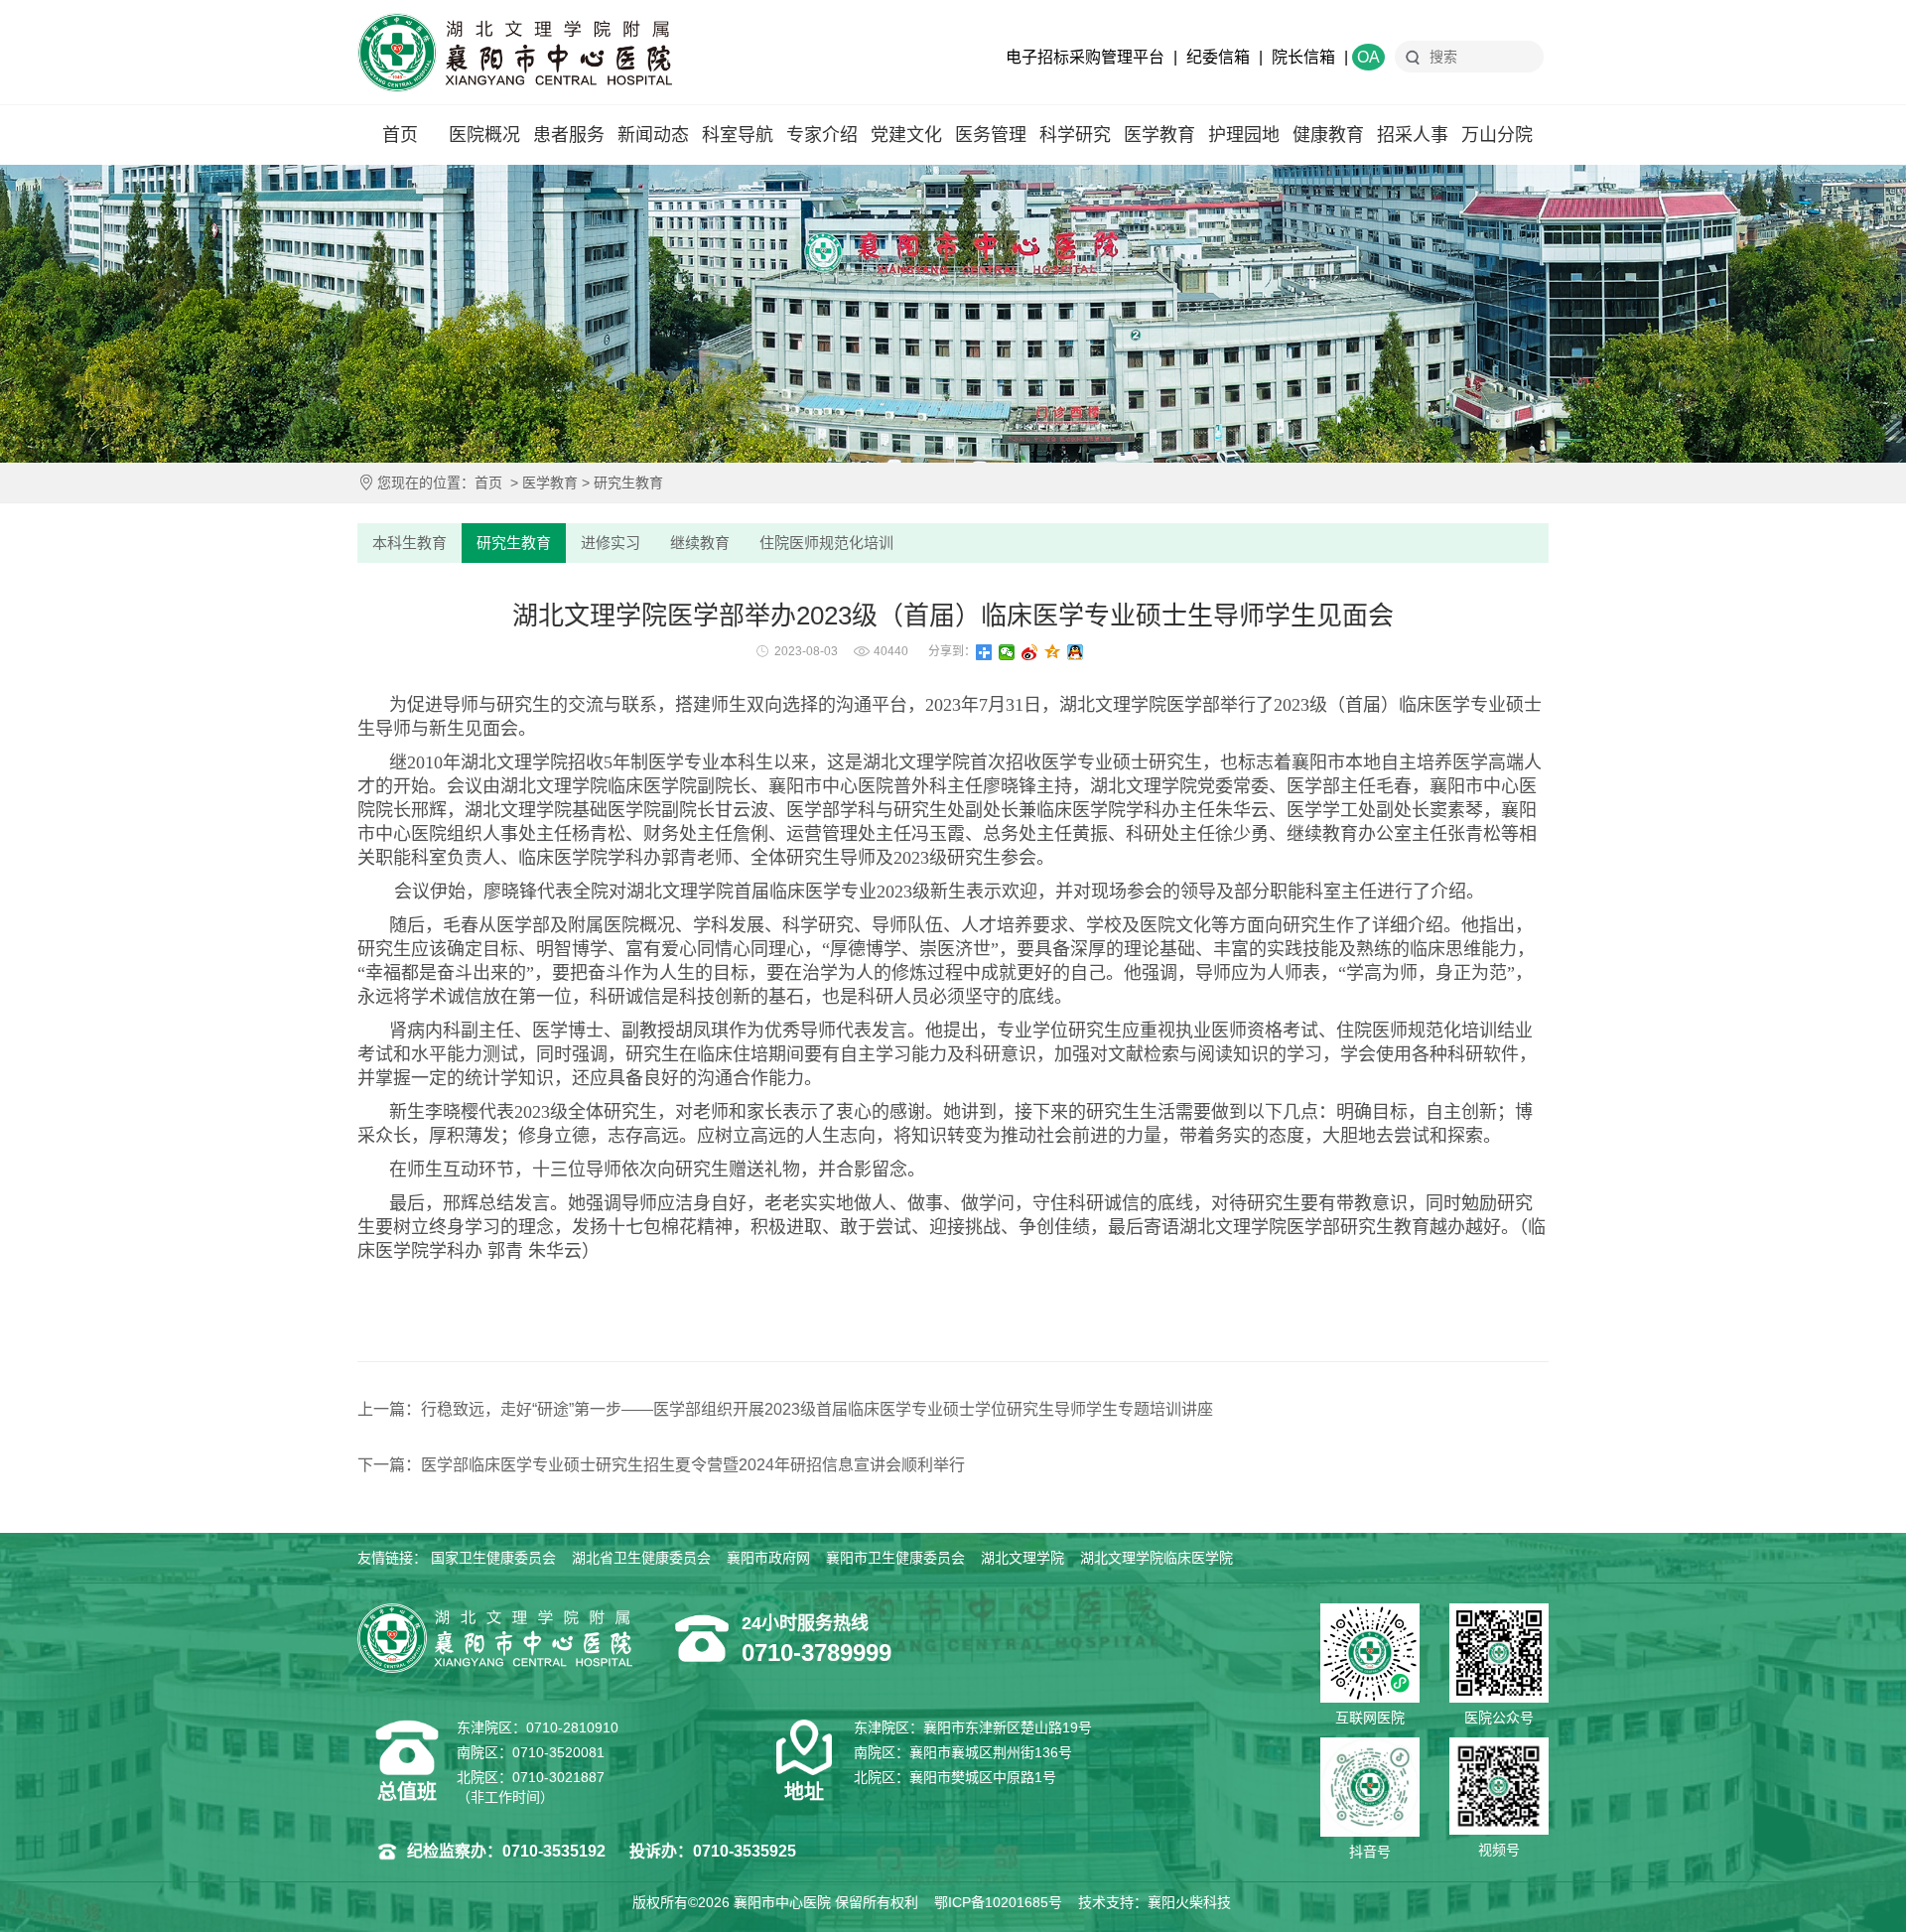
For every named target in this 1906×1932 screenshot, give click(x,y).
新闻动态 (653, 135)
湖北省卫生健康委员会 (641, 1558)
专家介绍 (822, 135)
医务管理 (991, 135)
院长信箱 (1303, 57)
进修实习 (611, 543)
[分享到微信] (1007, 652)
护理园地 (1244, 135)
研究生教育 (628, 483)
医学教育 (1159, 135)
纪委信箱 (1218, 57)
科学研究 (1075, 135)
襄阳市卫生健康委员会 (895, 1558)
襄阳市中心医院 (515, 53)
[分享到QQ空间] (1053, 652)
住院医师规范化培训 (826, 543)
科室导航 (738, 135)
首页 (400, 135)
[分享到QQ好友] (1076, 652)
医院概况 (484, 135)
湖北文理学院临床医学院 (1157, 1558)
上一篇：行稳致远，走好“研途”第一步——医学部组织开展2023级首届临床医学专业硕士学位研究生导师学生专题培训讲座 (785, 1409)
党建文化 (906, 135)
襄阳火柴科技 (1189, 1902)
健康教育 (1328, 135)
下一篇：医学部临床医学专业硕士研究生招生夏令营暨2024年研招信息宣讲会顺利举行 (661, 1465)
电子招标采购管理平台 (1085, 57)
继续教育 (700, 543)
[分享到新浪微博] (1030, 652)
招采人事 (1413, 135)
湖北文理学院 (1022, 1558)
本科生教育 (409, 543)
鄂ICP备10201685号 (998, 1902)
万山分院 (1497, 135)
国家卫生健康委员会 (493, 1558)
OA (1368, 57)
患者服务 (569, 135)
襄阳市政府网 (768, 1558)
